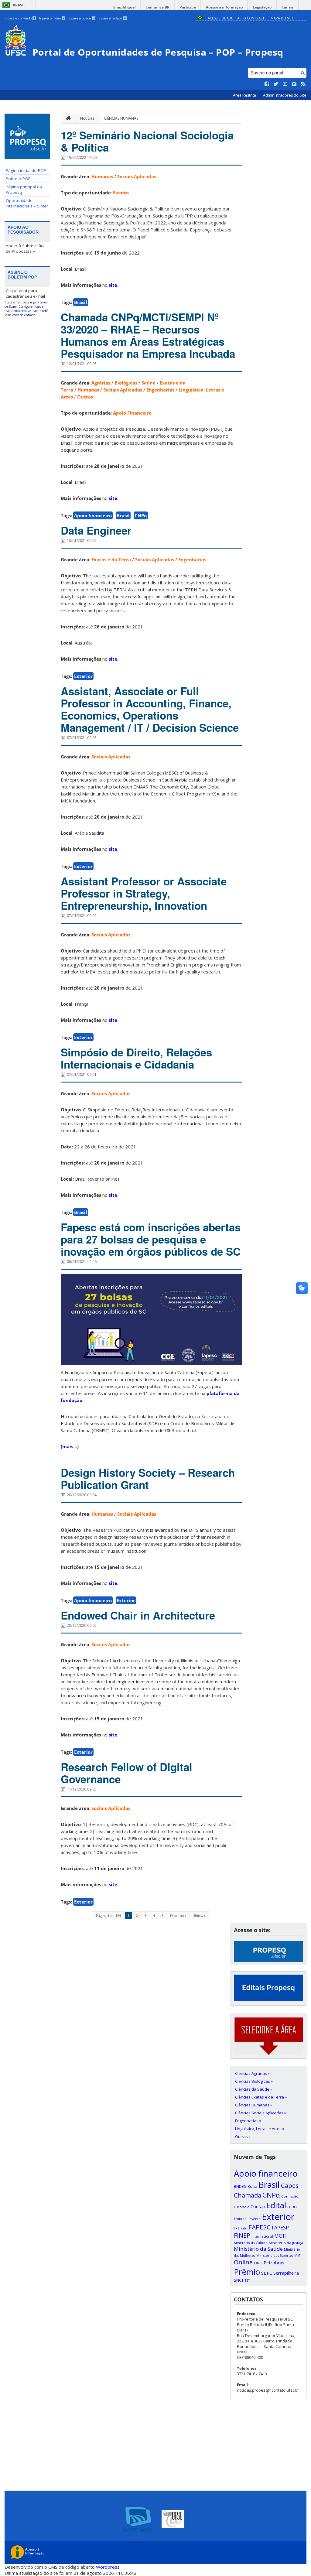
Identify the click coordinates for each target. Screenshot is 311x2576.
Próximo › (178, 1916)
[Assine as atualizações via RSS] (303, 84)
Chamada (248, 2195)
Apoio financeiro (93, 515)
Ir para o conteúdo (20, 18)
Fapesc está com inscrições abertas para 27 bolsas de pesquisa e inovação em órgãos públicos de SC (151, 1239)
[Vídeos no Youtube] (285, 84)
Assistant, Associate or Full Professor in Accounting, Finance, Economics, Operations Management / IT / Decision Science (150, 709)
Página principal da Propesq (24, 190)
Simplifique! (124, 7)
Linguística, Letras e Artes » (260, 2129)
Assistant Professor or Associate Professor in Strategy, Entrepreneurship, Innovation (144, 893)
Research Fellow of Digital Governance (126, 1773)
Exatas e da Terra (111, 559)
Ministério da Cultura (251, 2243)
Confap (258, 2207)
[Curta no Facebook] (267, 84)
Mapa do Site (282, 18)
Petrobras (274, 2263)
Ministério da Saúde (258, 2249)
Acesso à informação (224, 7)
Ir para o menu (52, 18)
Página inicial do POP (26, 170)
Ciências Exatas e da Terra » (261, 2097)
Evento (121, 193)
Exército (241, 2228)
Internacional (262, 2236)
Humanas (102, 176)
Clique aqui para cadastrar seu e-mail (25, 293)
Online (243, 2262)
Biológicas (126, 383)
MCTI (280, 2236)
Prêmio (247, 2272)
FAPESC (260, 2227)
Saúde (149, 383)
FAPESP (280, 2228)
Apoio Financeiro (132, 413)
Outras (85, 397)
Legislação (262, 7)
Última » (199, 1916)
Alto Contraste (252, 18)
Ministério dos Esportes (275, 2256)
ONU (258, 2263)
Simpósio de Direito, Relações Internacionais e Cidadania (136, 1058)
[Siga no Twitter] (276, 84)
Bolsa (252, 2186)
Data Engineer (96, 530)
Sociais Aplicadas (137, 176)
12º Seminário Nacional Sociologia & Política (147, 141)
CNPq (141, 515)
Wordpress (108, 2567)
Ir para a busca (81, 18)
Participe (188, 7)
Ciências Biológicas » (254, 2081)
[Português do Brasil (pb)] (200, 18)
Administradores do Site (285, 95)
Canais (288, 7)
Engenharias (160, 390)
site (113, 285)
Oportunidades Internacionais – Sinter (27, 203)
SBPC (267, 2273)
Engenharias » (248, 2121)
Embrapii (241, 2219)
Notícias (87, 118)
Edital (276, 2205)
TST (247, 2280)
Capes (290, 2185)
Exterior (83, 676)
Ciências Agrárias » (252, 2073)
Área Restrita (245, 95)
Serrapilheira (286, 2273)
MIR (297, 2256)
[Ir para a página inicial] (67, 119)
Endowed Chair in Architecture (138, 1615)
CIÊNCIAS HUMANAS (121, 118)
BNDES (240, 2186)
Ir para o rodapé (112, 18)
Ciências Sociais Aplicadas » (261, 2113)
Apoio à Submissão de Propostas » (25, 248)
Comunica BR (157, 7)
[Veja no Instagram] (294, 84)
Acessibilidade (220, 18)
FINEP (242, 2235)
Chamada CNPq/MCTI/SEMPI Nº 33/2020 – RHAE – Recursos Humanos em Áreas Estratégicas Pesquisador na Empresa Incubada (148, 335)
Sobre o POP (18, 179)
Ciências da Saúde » (254, 2089)
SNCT (239, 2280)
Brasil (19, 5)
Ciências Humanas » (254, 2105)
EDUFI (292, 2207)
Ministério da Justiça (286, 2243)
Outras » (243, 2136)
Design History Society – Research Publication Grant (148, 1479)
